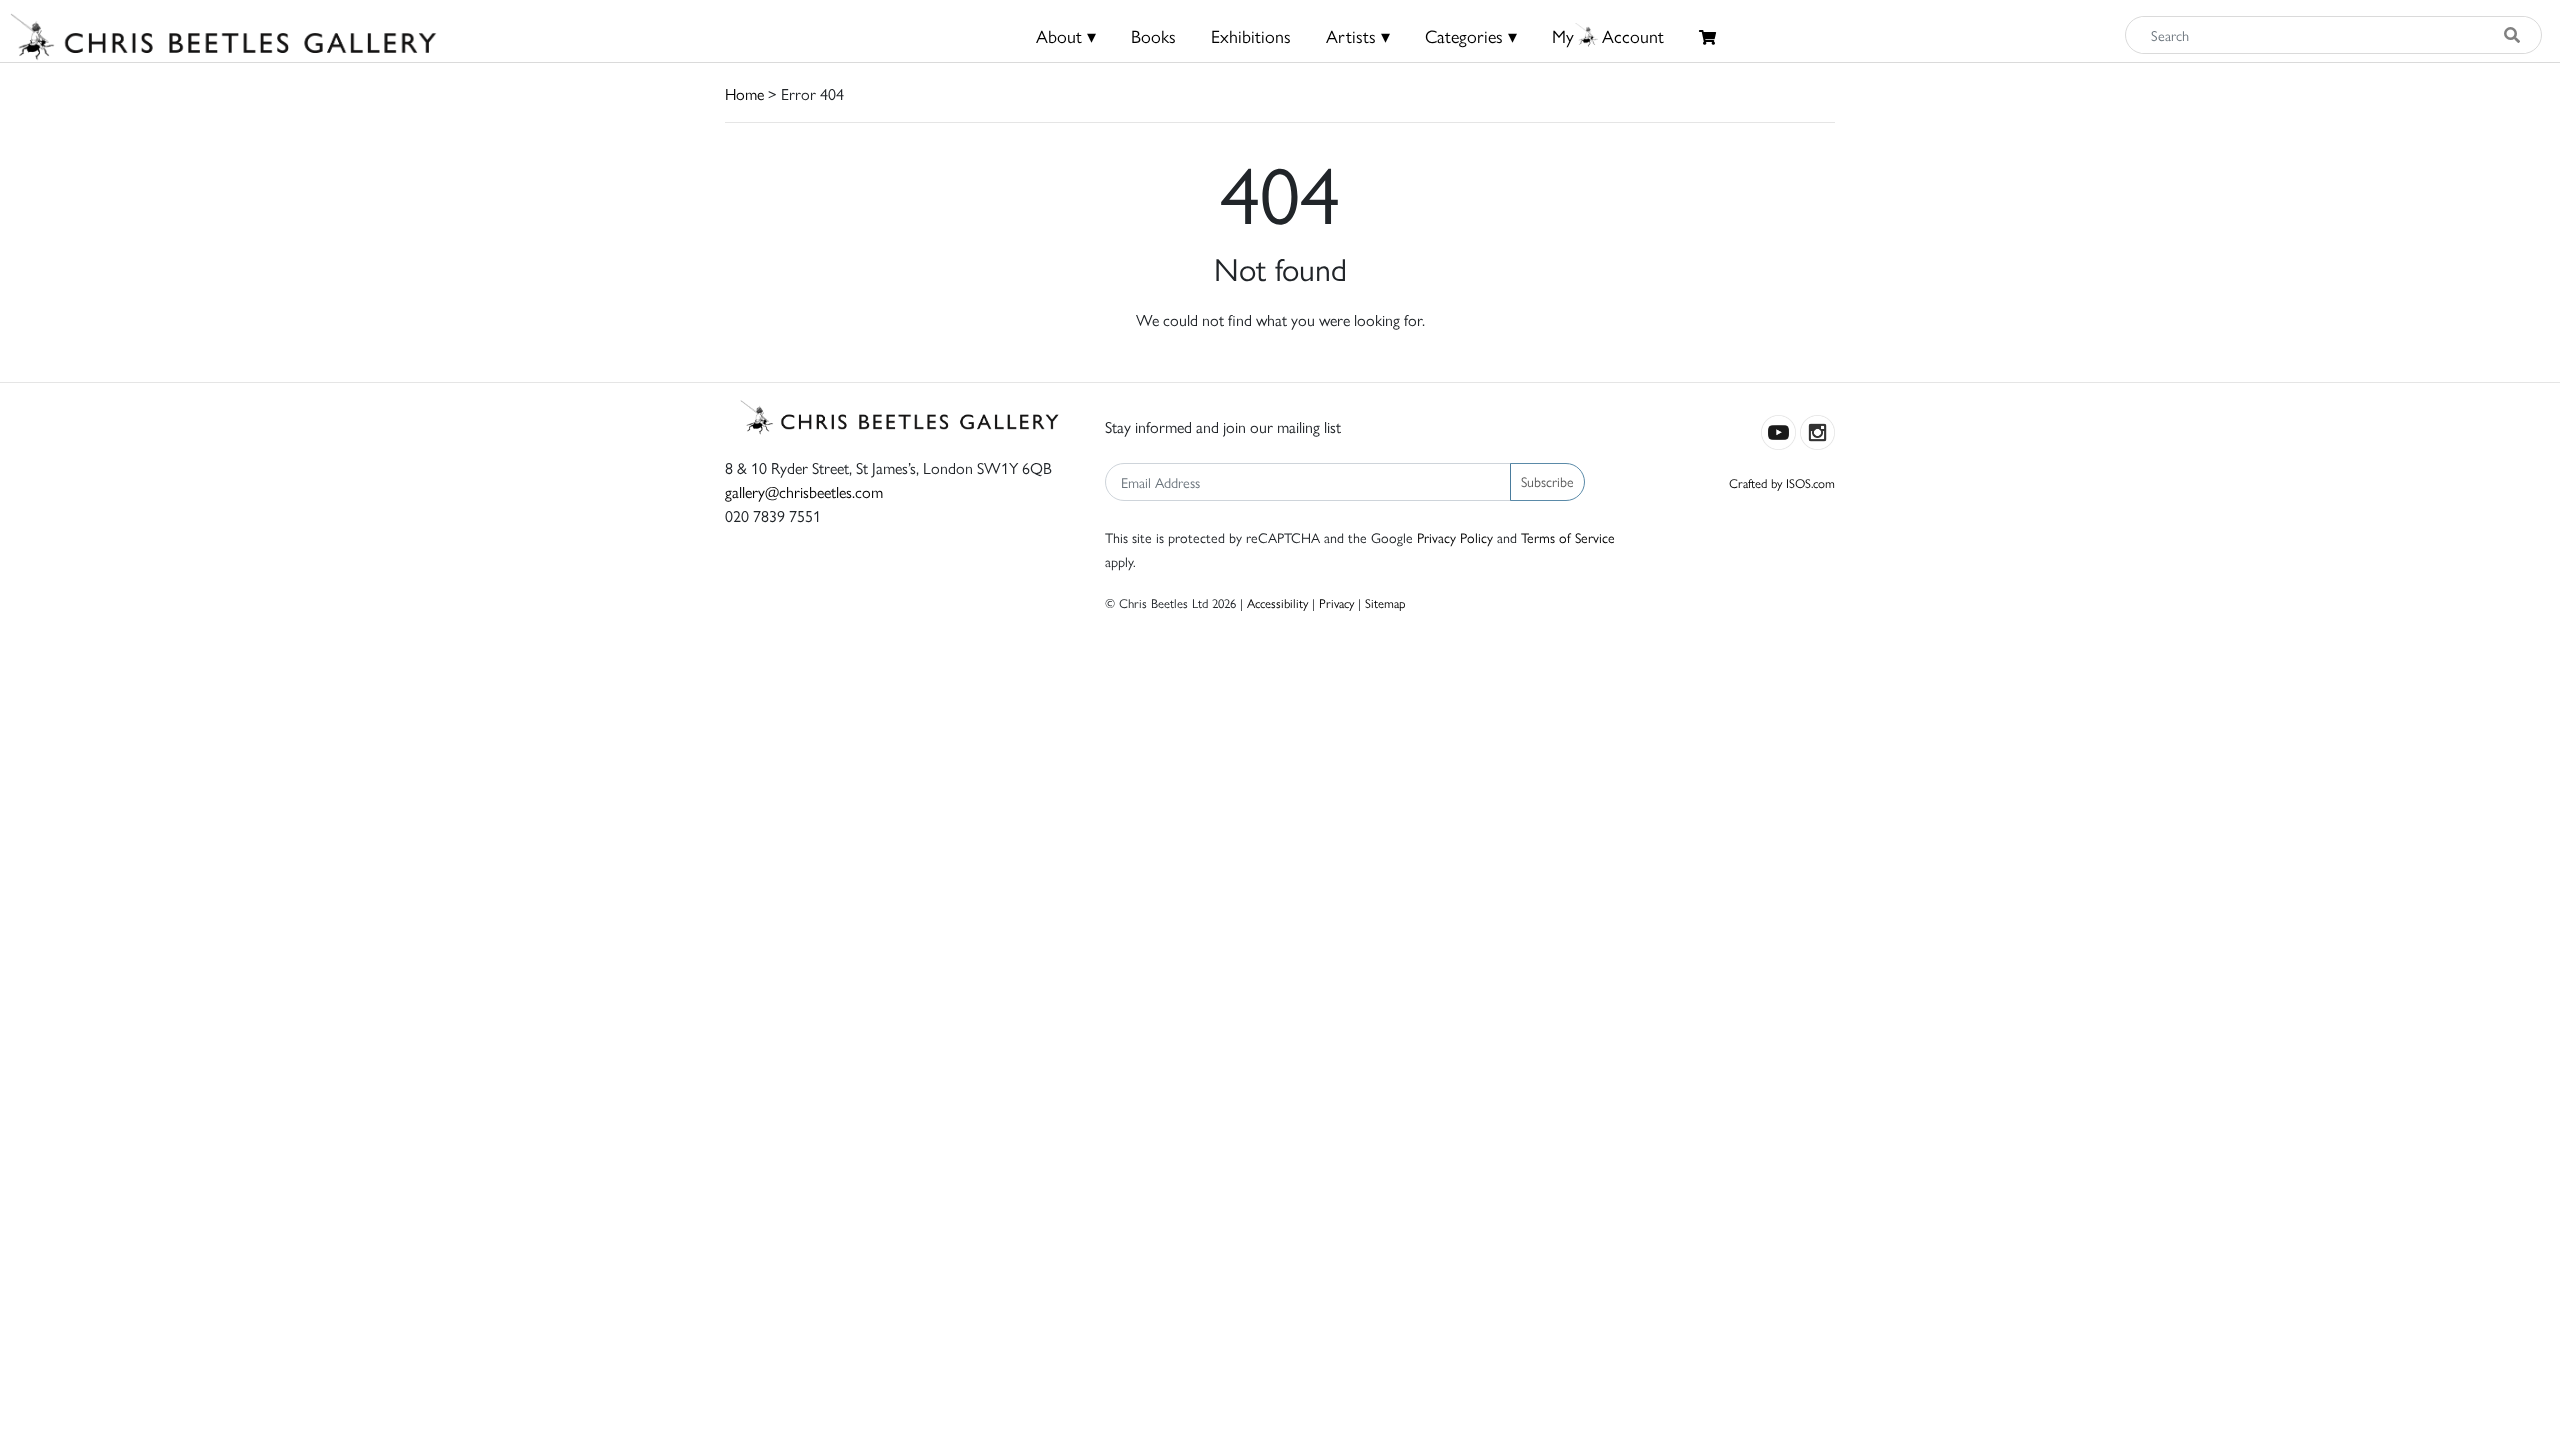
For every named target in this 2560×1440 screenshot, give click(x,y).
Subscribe (1547, 481)
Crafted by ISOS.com (1782, 482)
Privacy (1336, 602)
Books (1153, 35)
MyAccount (1608, 35)
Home (744, 93)
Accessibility (1277, 602)
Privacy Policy (1455, 537)
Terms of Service (1568, 537)
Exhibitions (1251, 35)
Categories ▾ (1471, 35)
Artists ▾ (1358, 35)
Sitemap (1385, 602)
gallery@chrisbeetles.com (804, 491)
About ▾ (1066, 35)
